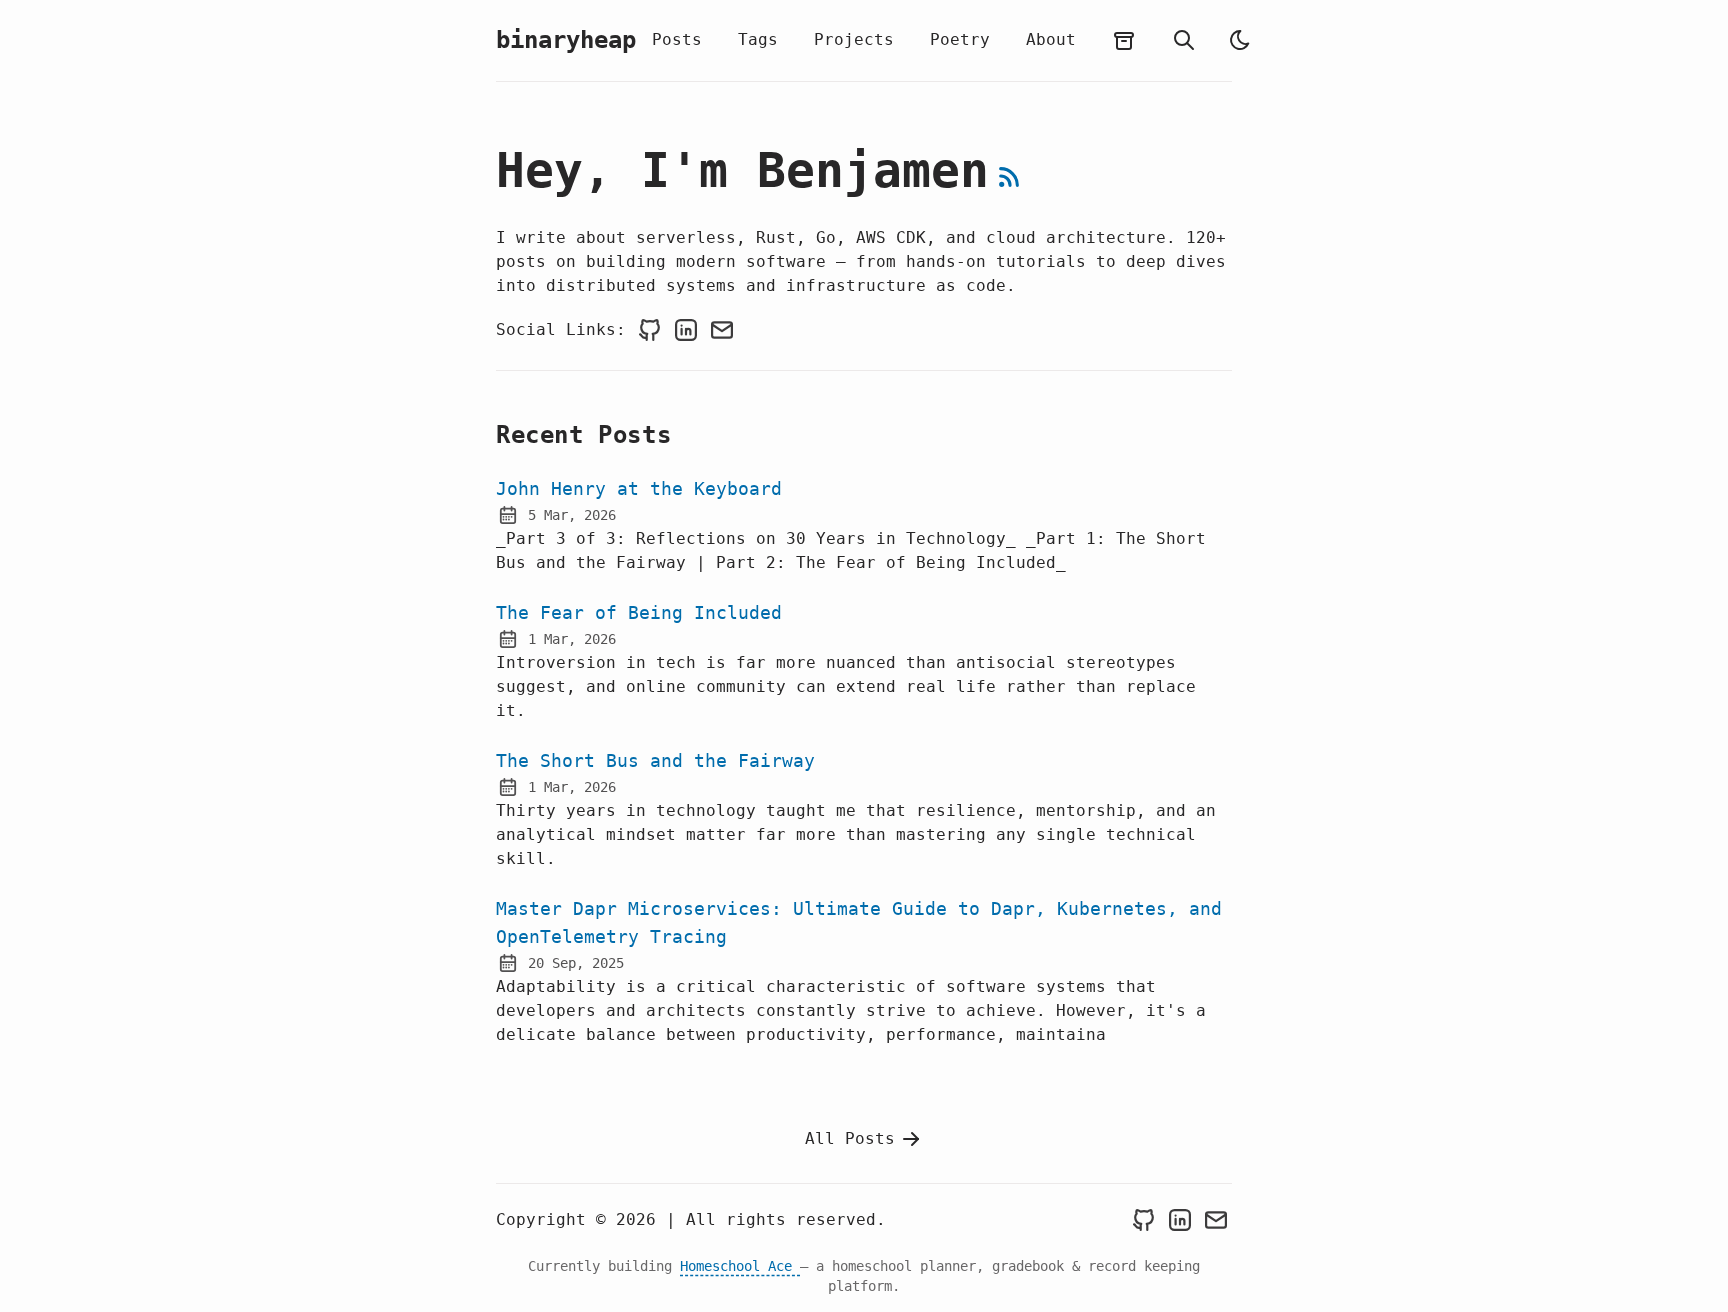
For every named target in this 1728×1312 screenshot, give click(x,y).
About (1051, 39)
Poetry (960, 39)
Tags (758, 39)
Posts (677, 39)
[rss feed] (1009, 177)
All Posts (850, 1138)
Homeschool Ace (740, 1266)
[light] (1240, 40)
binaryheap (566, 40)
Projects (854, 39)
